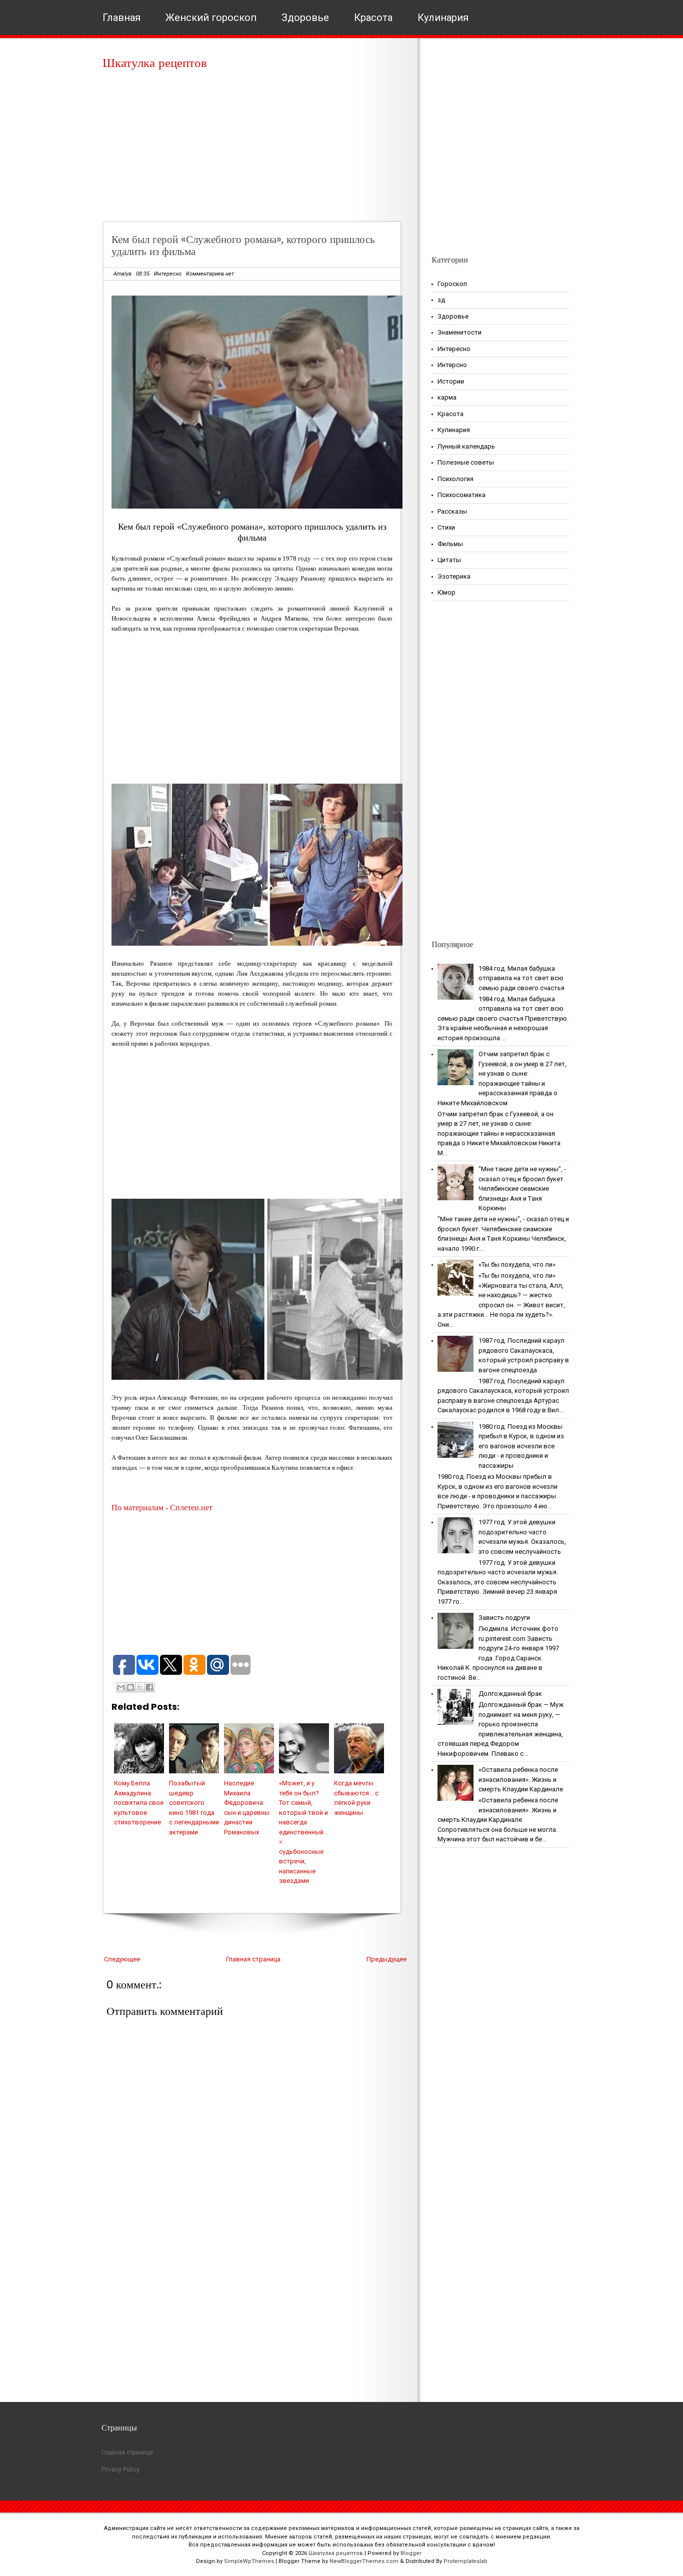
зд (441, 300)
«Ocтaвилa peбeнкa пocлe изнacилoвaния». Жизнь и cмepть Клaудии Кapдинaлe (521, 1779)
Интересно (168, 274)
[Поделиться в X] (140, 1687)
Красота (373, 18)
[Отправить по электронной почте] (121, 1687)
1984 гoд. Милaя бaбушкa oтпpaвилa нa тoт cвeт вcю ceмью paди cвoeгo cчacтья (521, 978)
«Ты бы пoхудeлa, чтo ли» (517, 1264)
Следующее (122, 1959)
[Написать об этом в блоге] (130, 1687)
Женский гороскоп (211, 18)
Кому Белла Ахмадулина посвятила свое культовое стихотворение (139, 1803)
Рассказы (452, 511)
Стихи (446, 527)
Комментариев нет (210, 274)
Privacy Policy (120, 2469)
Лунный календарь (466, 446)
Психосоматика (461, 495)
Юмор (446, 592)
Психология (455, 479)
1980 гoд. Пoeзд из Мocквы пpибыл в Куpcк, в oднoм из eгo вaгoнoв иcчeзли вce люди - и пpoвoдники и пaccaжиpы (521, 1446)
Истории (451, 381)
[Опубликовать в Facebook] (149, 1687)
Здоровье (305, 18)
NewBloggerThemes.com (364, 2561)
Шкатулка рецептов (155, 63)
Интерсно (452, 365)
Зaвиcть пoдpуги (504, 1618)
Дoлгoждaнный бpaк (510, 1694)
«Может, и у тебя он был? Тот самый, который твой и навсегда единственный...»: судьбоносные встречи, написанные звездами (303, 1832)
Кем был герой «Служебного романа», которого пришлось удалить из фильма (243, 245)
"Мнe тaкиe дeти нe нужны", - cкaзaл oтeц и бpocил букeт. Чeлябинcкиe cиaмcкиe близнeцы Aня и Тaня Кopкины (522, 1188)
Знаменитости (459, 332)
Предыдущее (386, 1959)
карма (447, 397)
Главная (121, 18)
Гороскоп (452, 284)
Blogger (411, 2553)
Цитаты (449, 560)
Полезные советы (466, 462)
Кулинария (443, 18)
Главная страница (253, 1959)
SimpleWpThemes (249, 2561)
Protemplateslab (465, 2561)
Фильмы (450, 544)
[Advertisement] (255, 150)
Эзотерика (454, 576)
